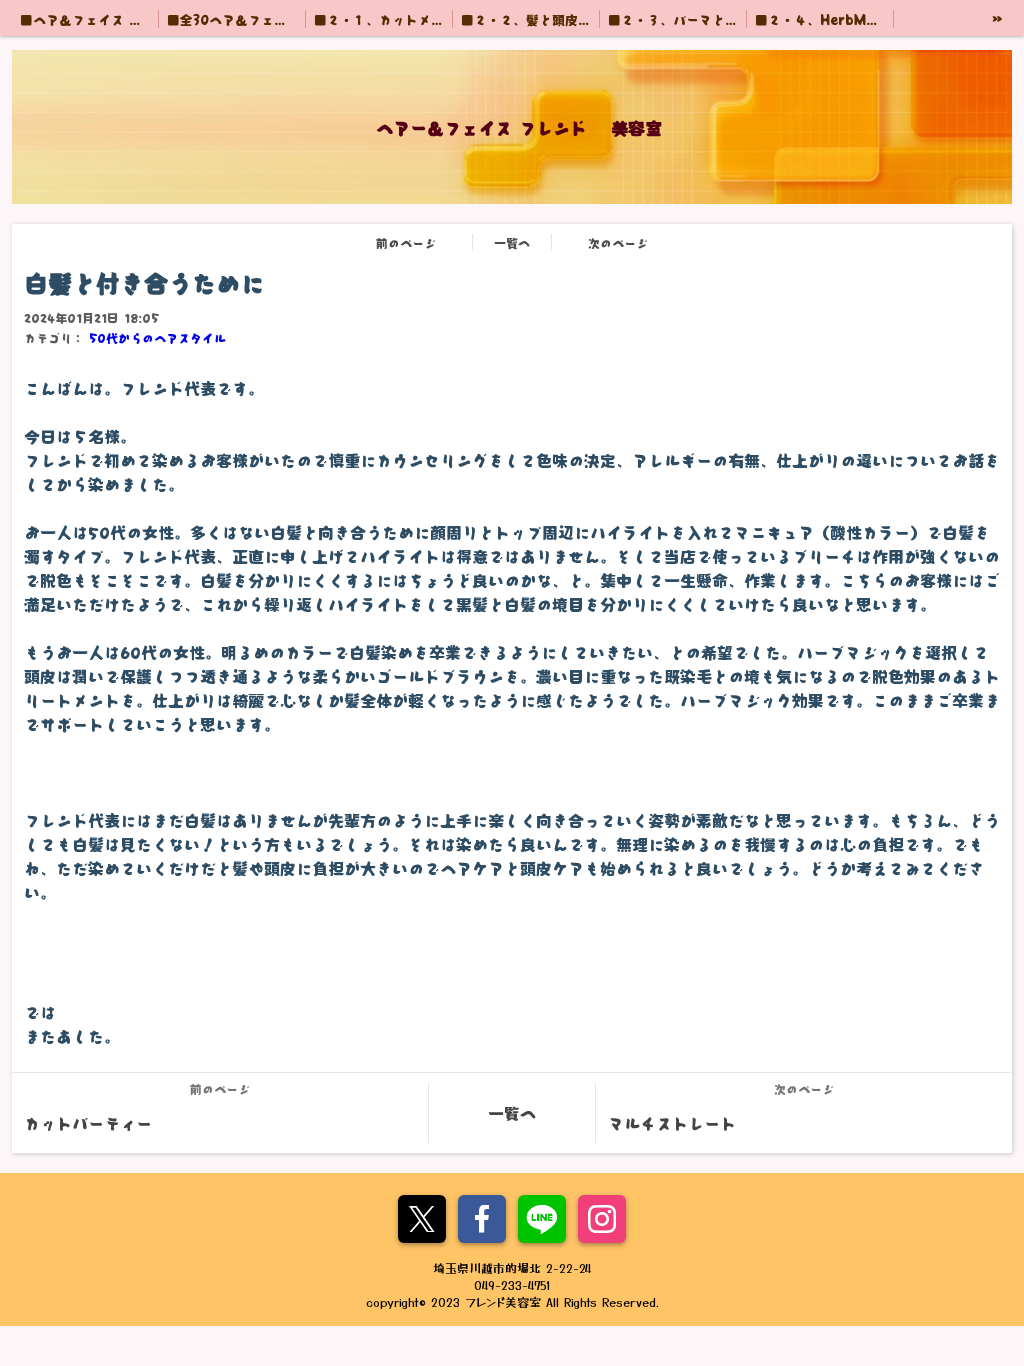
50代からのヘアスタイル (157, 337)
